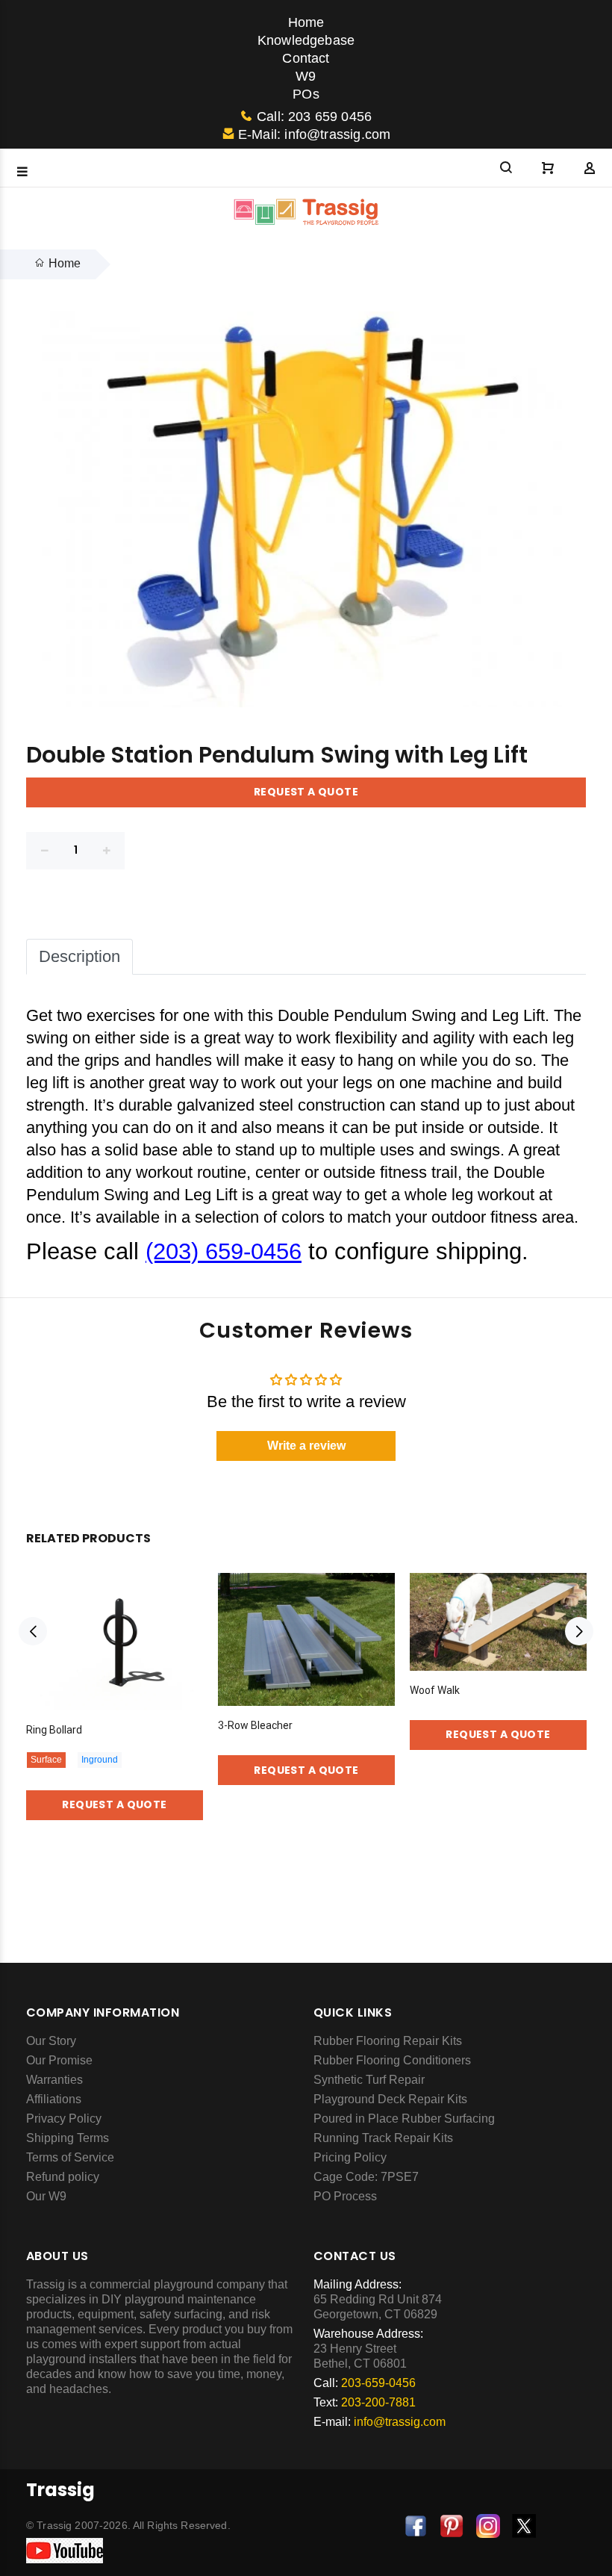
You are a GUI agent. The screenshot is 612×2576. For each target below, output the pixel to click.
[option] (115, 1685)
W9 (306, 76)
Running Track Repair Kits (383, 2138)
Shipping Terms (68, 2138)
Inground (100, 1760)
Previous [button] (33, 1631)
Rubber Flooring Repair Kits (388, 2041)
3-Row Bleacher (255, 1725)
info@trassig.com (400, 2422)
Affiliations (54, 2099)
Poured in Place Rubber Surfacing (404, 2119)
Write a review (306, 1446)
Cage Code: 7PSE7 (366, 2177)
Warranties (54, 2080)
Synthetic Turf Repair (369, 2080)
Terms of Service (70, 2157)
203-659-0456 (378, 2383)
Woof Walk (435, 1690)
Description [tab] (79, 956)
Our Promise (59, 2060)
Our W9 (46, 2196)
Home (306, 22)
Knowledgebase (306, 40)
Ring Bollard (54, 1730)
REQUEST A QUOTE (306, 792)
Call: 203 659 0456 (314, 117)
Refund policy (63, 2177)
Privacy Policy (64, 2119)
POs (306, 94)
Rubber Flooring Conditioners (392, 2060)
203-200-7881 (378, 2402)
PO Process (345, 2196)
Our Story (51, 2041)
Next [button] (579, 1631)
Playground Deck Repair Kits (390, 2099)
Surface (46, 1760)
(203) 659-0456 (224, 1251)
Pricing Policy (350, 2157)
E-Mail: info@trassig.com (314, 134)
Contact (306, 58)
